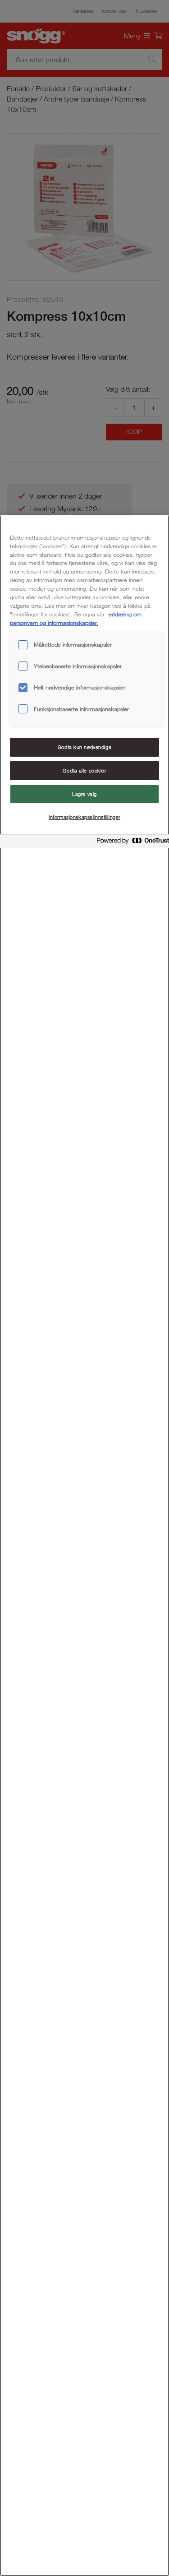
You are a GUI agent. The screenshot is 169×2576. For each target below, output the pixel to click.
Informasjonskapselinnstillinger (84, 817)
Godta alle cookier (84, 770)
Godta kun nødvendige (84, 747)
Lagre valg (84, 794)
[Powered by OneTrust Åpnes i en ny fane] (130, 843)
